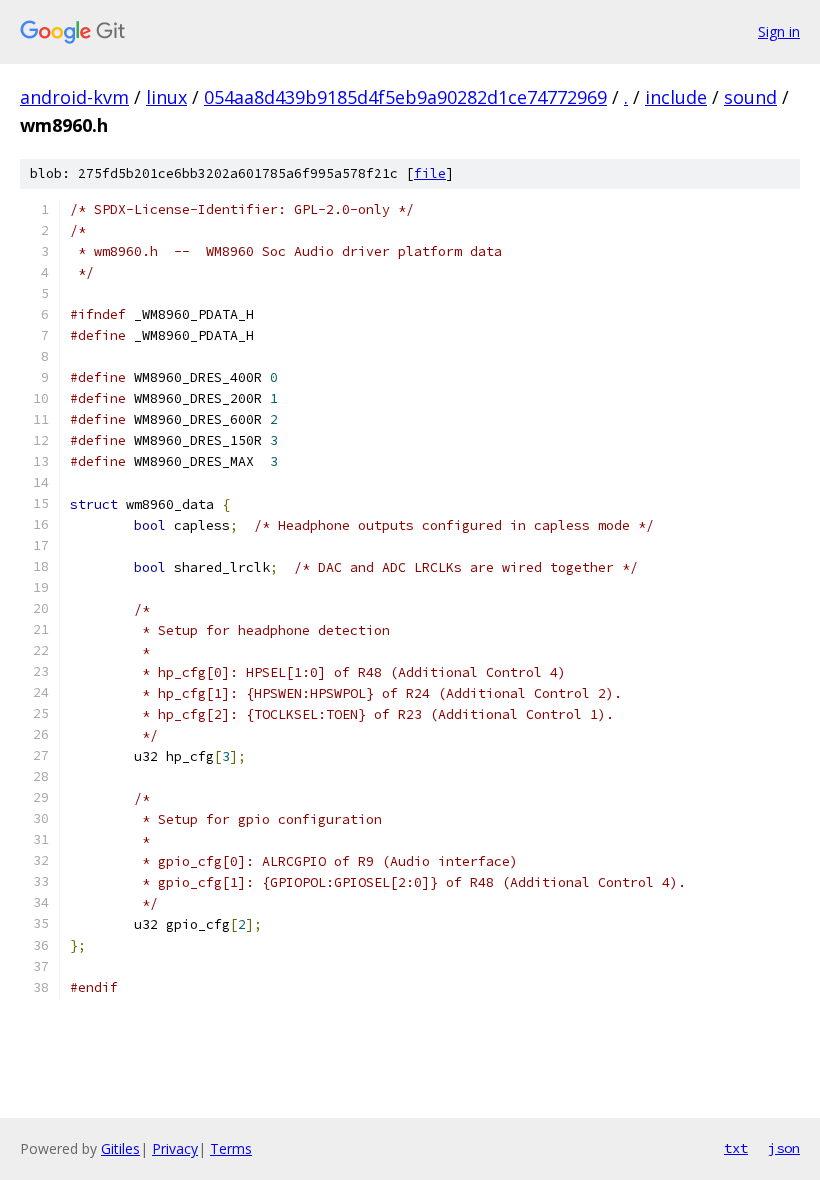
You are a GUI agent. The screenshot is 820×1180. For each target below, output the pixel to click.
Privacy (175, 1148)
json (784, 1148)
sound (750, 97)
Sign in (779, 31)
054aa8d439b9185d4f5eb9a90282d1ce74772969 (405, 97)
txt (736, 1148)
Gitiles (120, 1148)
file (430, 173)
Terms (231, 1148)
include (676, 97)
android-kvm (74, 97)
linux (166, 97)
